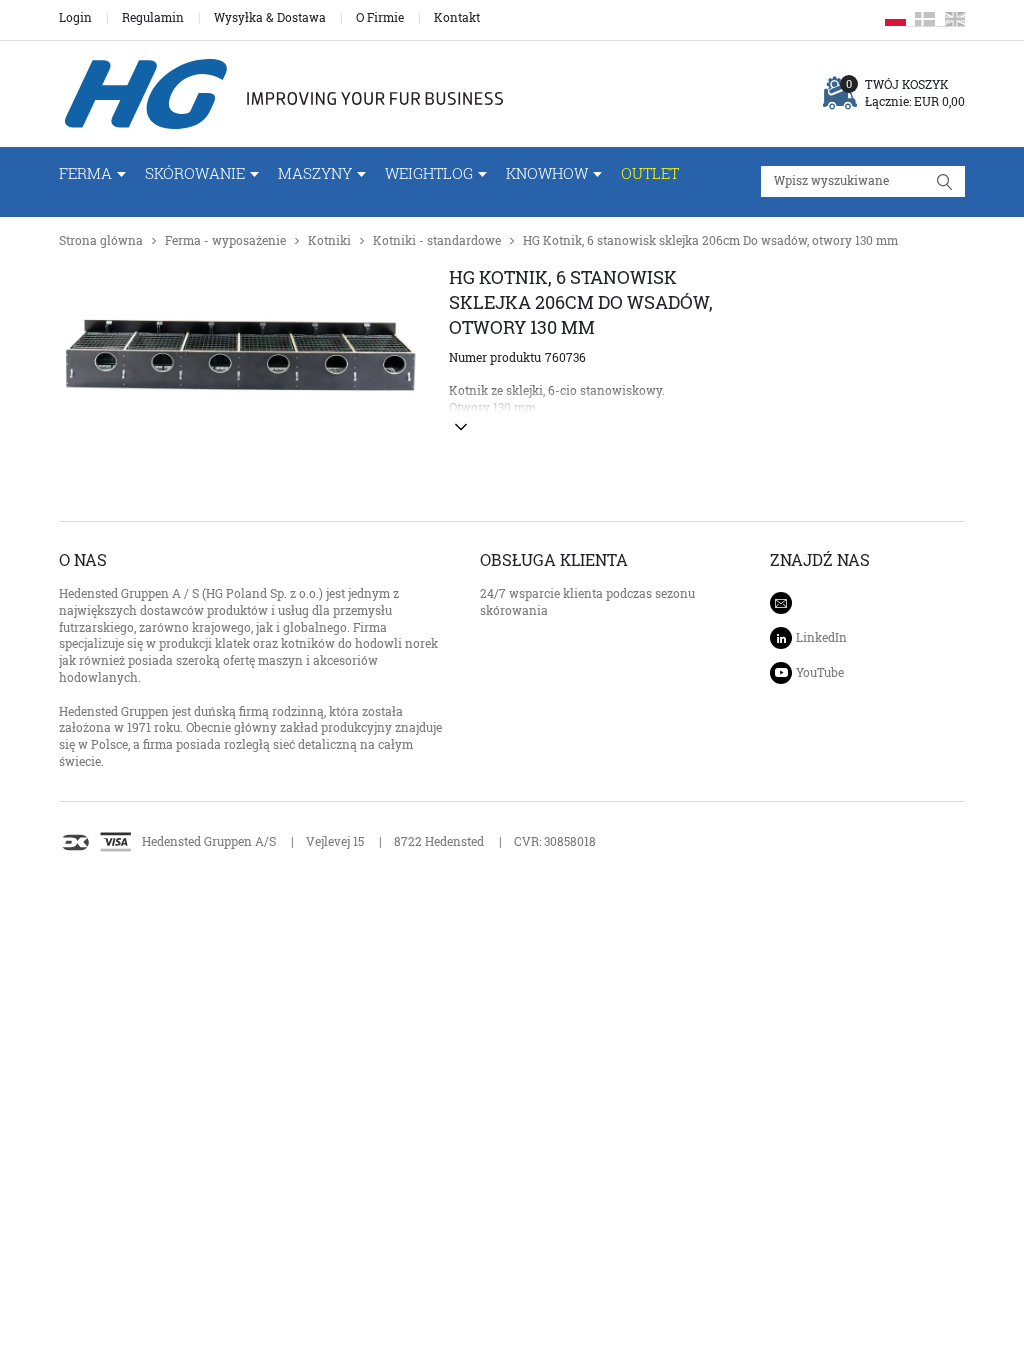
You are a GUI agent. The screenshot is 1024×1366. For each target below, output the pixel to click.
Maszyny (315, 173)
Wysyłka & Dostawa (270, 18)
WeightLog (429, 173)
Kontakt (457, 18)
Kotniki (329, 240)
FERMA (85, 173)
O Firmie (380, 18)
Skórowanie (195, 173)
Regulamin (153, 18)
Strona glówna (101, 240)
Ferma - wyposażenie (225, 240)
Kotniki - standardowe (437, 240)
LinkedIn (821, 637)
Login (75, 18)
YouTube (820, 672)
